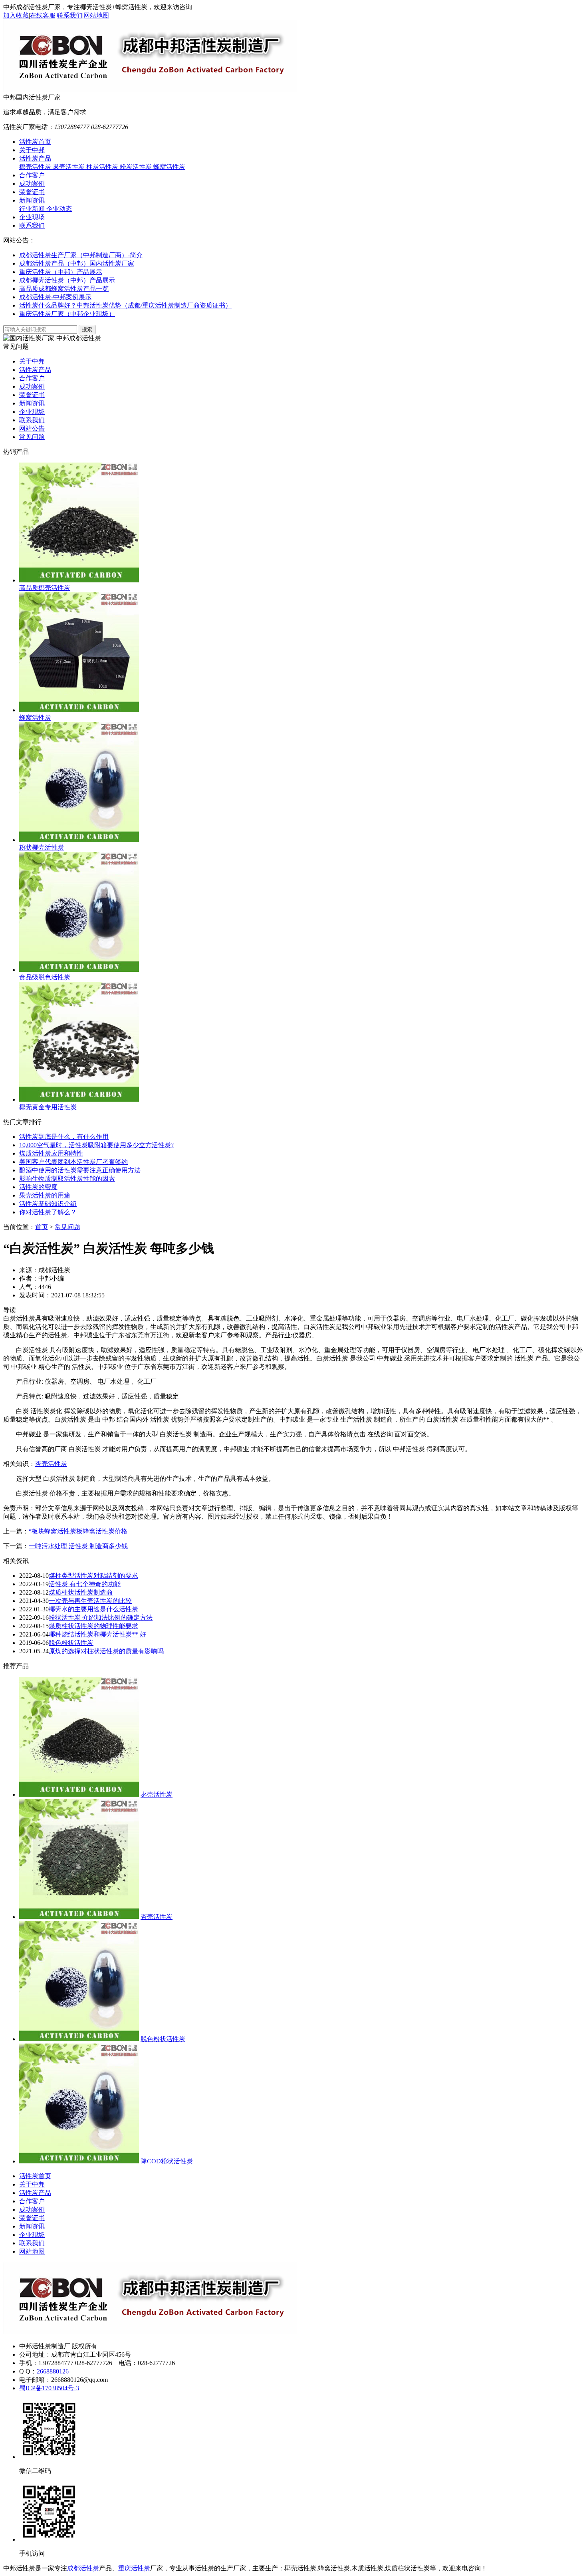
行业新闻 (33, 209)
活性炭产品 (35, 158)
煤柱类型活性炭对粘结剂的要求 (93, 1576)
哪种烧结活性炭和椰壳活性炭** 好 (97, 1634)
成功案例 (32, 184)
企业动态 (59, 209)
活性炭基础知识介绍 (48, 1204)
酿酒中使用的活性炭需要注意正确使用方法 (80, 1170)
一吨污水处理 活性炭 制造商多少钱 (78, 1546)
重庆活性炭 (134, 2568)
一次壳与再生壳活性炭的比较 (90, 1601)
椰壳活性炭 (36, 167)
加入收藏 (16, 15)
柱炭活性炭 (103, 167)
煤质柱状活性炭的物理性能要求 (93, 1626)
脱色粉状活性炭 (71, 1643)
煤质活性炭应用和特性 (51, 1153)
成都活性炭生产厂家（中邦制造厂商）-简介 (81, 255)
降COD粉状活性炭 (167, 2161)
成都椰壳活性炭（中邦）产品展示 (67, 280)
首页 (42, 1227)
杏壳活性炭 (51, 1464)
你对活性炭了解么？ (48, 1212)
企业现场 (32, 217)
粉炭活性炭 (137, 167)
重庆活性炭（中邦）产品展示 (61, 272)
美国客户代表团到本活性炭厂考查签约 (73, 1162)
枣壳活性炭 (157, 1794)
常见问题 (32, 437)
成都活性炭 (83, 2568)
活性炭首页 (35, 142)
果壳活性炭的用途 (45, 1195)
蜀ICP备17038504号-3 (49, 2388)
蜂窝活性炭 (169, 167)
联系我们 (69, 15)
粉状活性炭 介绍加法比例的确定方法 (101, 1618)
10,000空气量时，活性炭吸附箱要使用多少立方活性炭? (96, 1145)
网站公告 (32, 428)
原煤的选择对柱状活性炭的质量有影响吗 (106, 1651)
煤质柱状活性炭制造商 (81, 1592)
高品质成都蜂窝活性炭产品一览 (64, 289)
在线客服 (43, 15)
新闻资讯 (32, 200)
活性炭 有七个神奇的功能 (85, 1584)
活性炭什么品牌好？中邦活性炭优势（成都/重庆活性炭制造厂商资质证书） (125, 305)
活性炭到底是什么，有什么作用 (64, 1137)
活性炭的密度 (38, 1187)
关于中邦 (32, 150)
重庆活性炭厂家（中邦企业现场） (67, 314)
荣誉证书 (32, 192)
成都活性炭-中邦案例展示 (55, 297)
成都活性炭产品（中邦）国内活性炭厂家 (77, 263)
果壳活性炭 (69, 167)
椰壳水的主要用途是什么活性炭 (93, 1609)
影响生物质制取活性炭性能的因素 (67, 1179)
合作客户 (32, 175)
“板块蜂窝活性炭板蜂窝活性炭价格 (78, 1531)
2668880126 (53, 2371)
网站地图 (96, 15)
